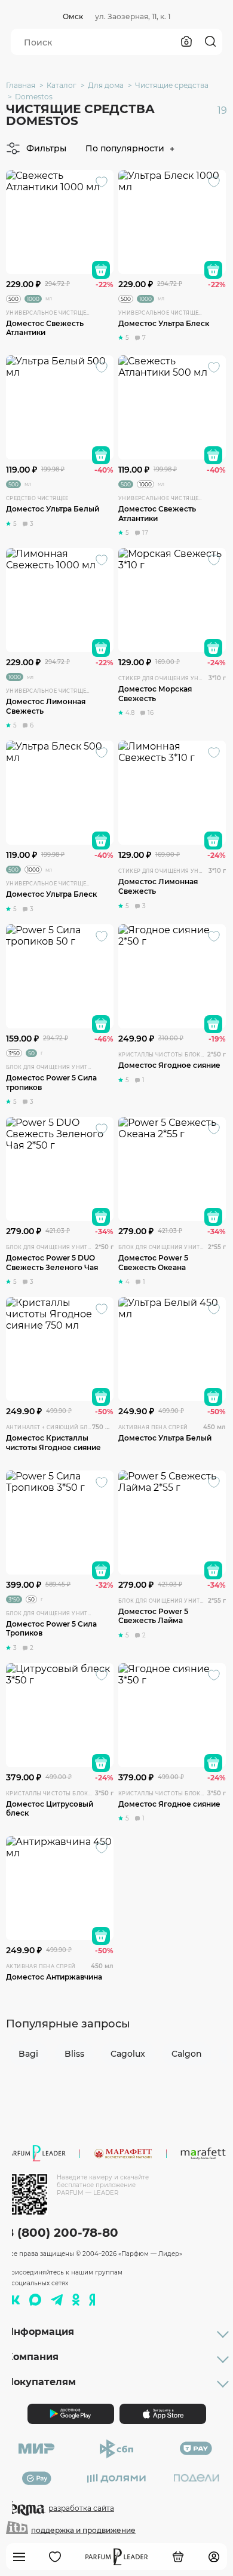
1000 (33, 299)
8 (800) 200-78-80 (62, 2233)
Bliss (74, 2054)
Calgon (187, 2054)
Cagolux (128, 2054)
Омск (73, 16)
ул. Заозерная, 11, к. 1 (133, 16)
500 (13, 299)
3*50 (14, 1053)
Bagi (28, 2054)
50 (31, 1053)
